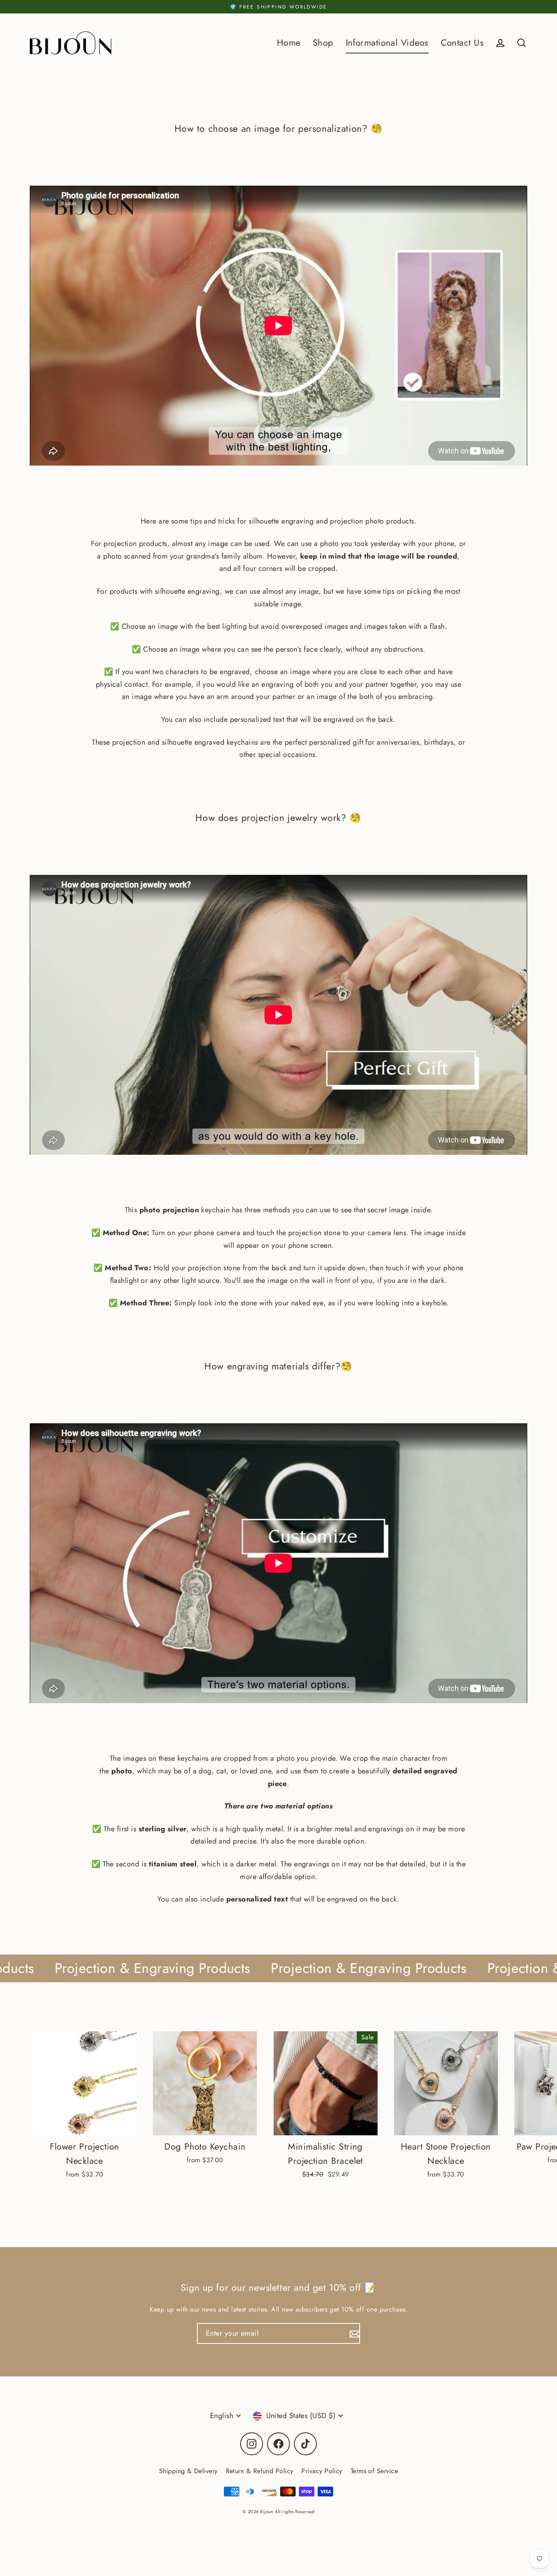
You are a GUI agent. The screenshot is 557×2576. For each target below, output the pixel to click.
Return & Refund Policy (260, 2471)
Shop (323, 43)
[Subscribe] (354, 2333)
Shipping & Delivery (188, 2471)
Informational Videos (387, 43)
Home (289, 43)
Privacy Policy (322, 2471)
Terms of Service (374, 2471)
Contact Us (462, 43)
